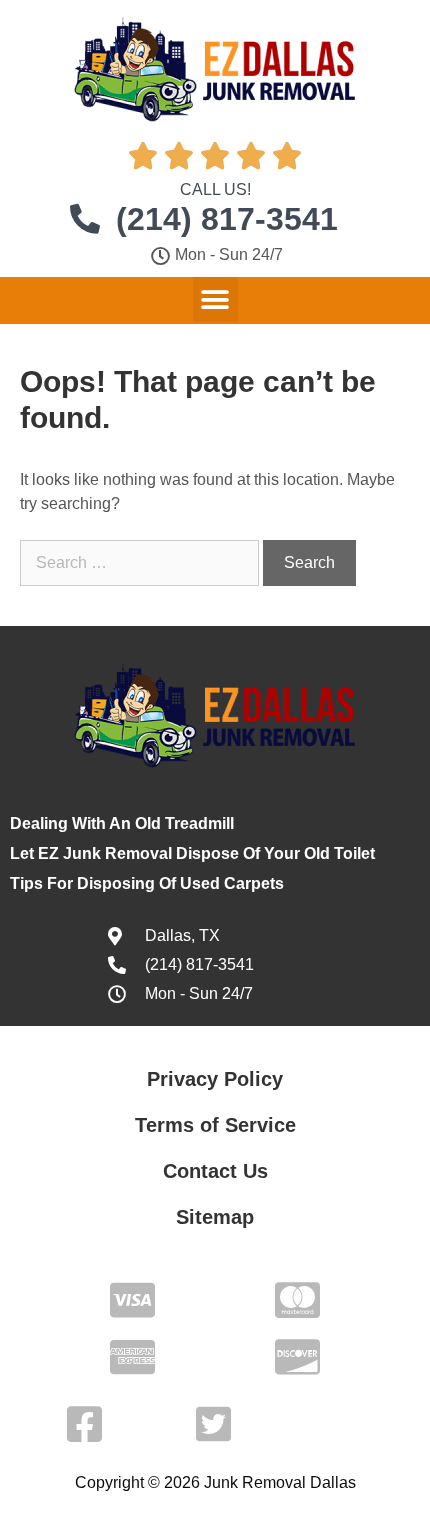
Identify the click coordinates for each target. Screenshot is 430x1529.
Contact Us (215, 1171)
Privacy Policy (215, 1079)
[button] (215, 299)
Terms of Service (215, 1125)
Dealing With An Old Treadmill (122, 823)
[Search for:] (141, 562)
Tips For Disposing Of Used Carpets (147, 883)
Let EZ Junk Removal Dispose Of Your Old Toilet (192, 853)
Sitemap (215, 1217)
